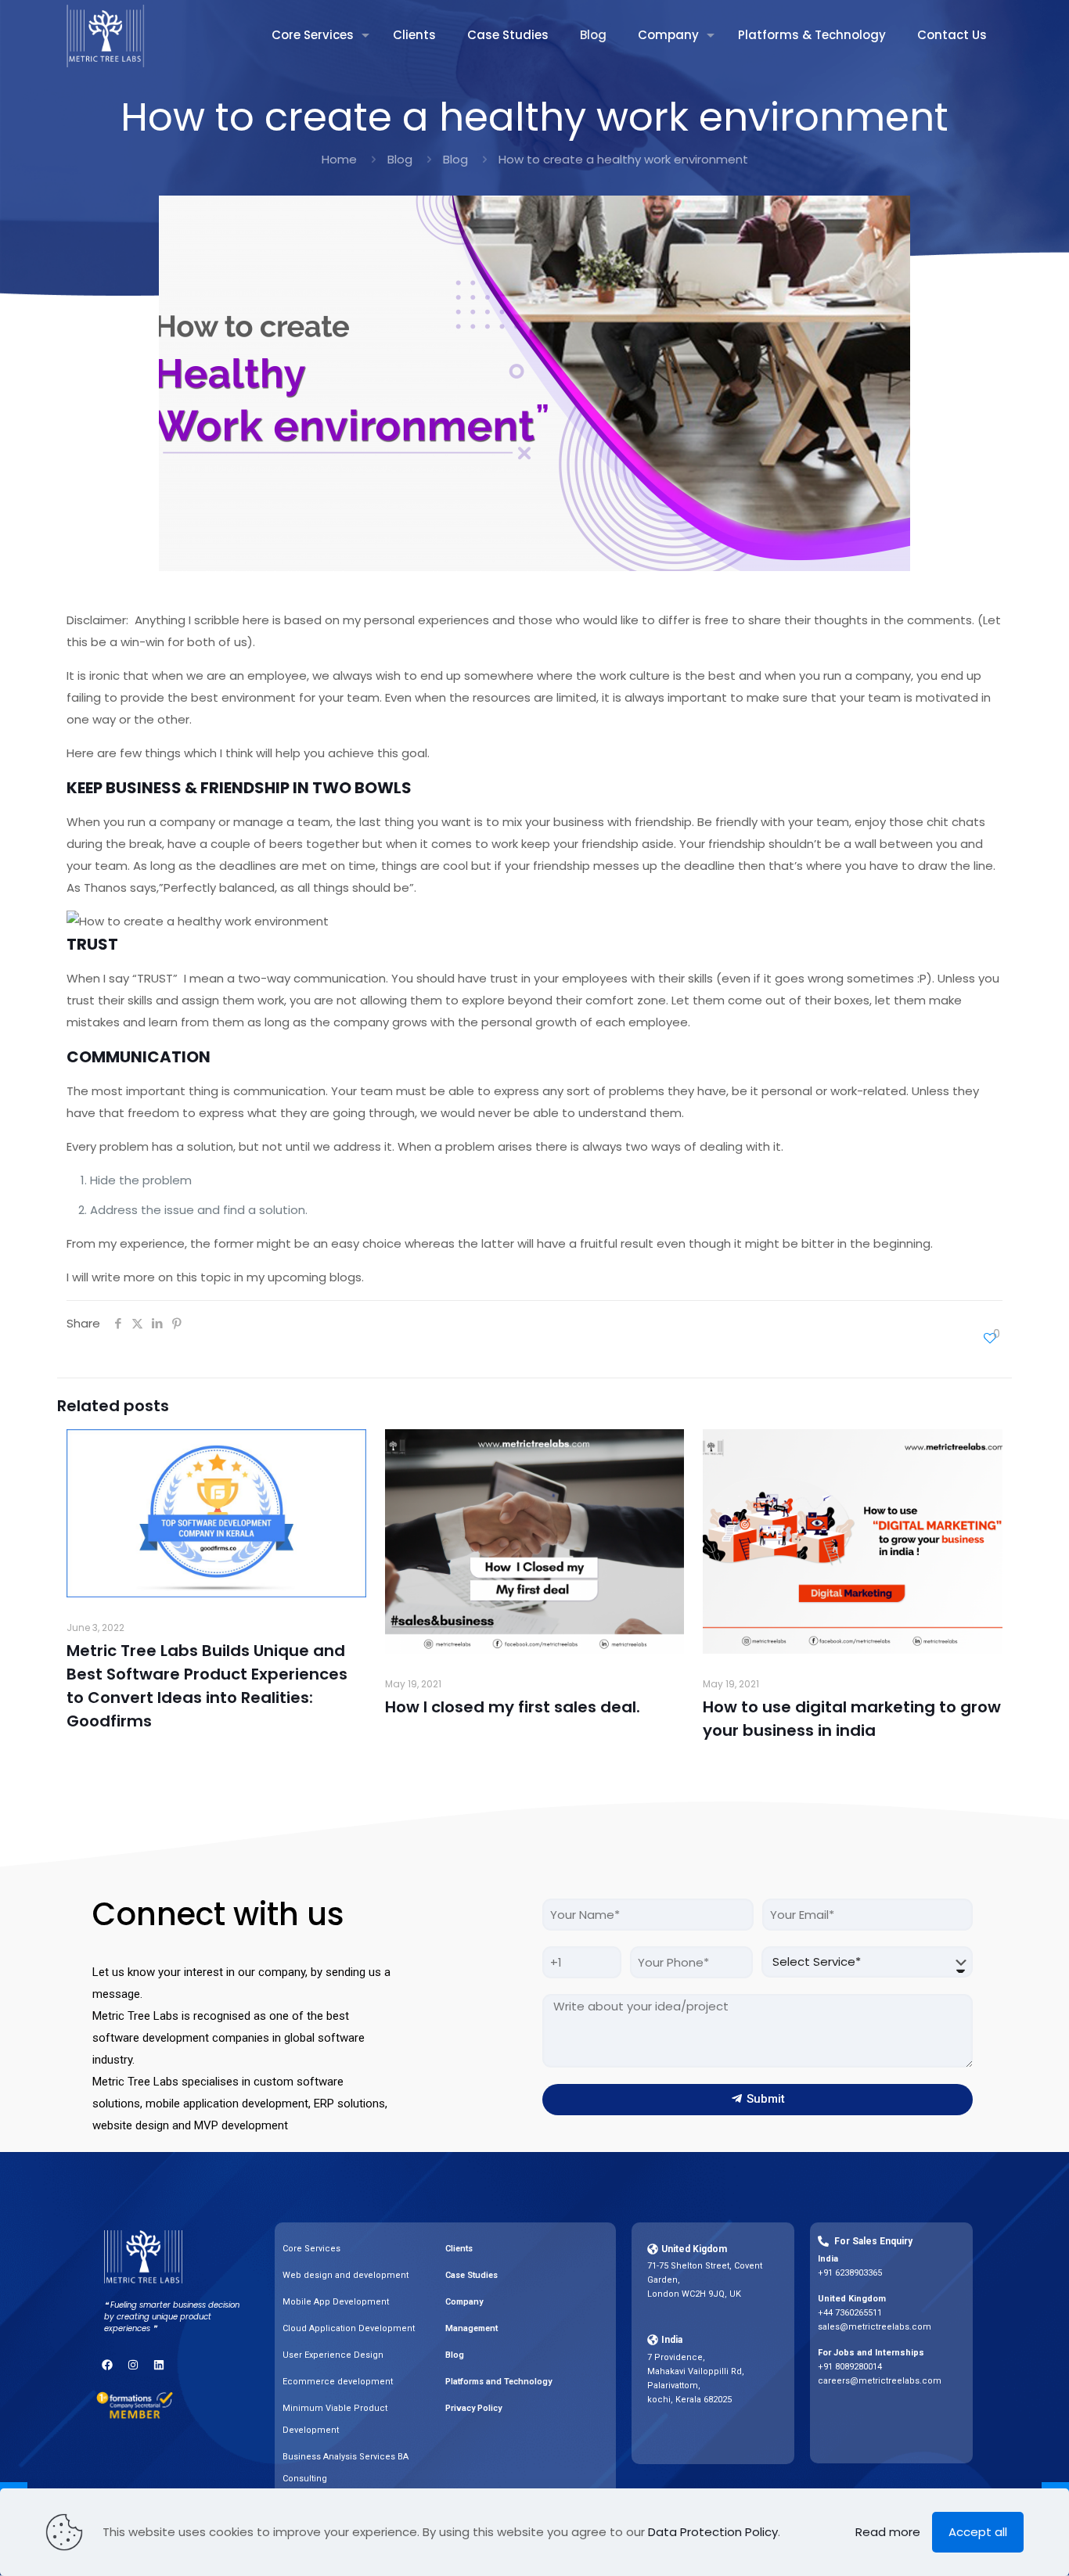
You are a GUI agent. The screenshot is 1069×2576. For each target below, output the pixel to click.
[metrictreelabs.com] (106, 35)
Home (339, 159)
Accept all (978, 2532)
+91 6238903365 (850, 2273)
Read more (888, 2532)
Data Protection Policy (713, 2532)
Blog (400, 159)
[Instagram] (133, 2365)
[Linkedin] (159, 2365)
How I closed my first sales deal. (513, 1707)
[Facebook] (107, 2365)
